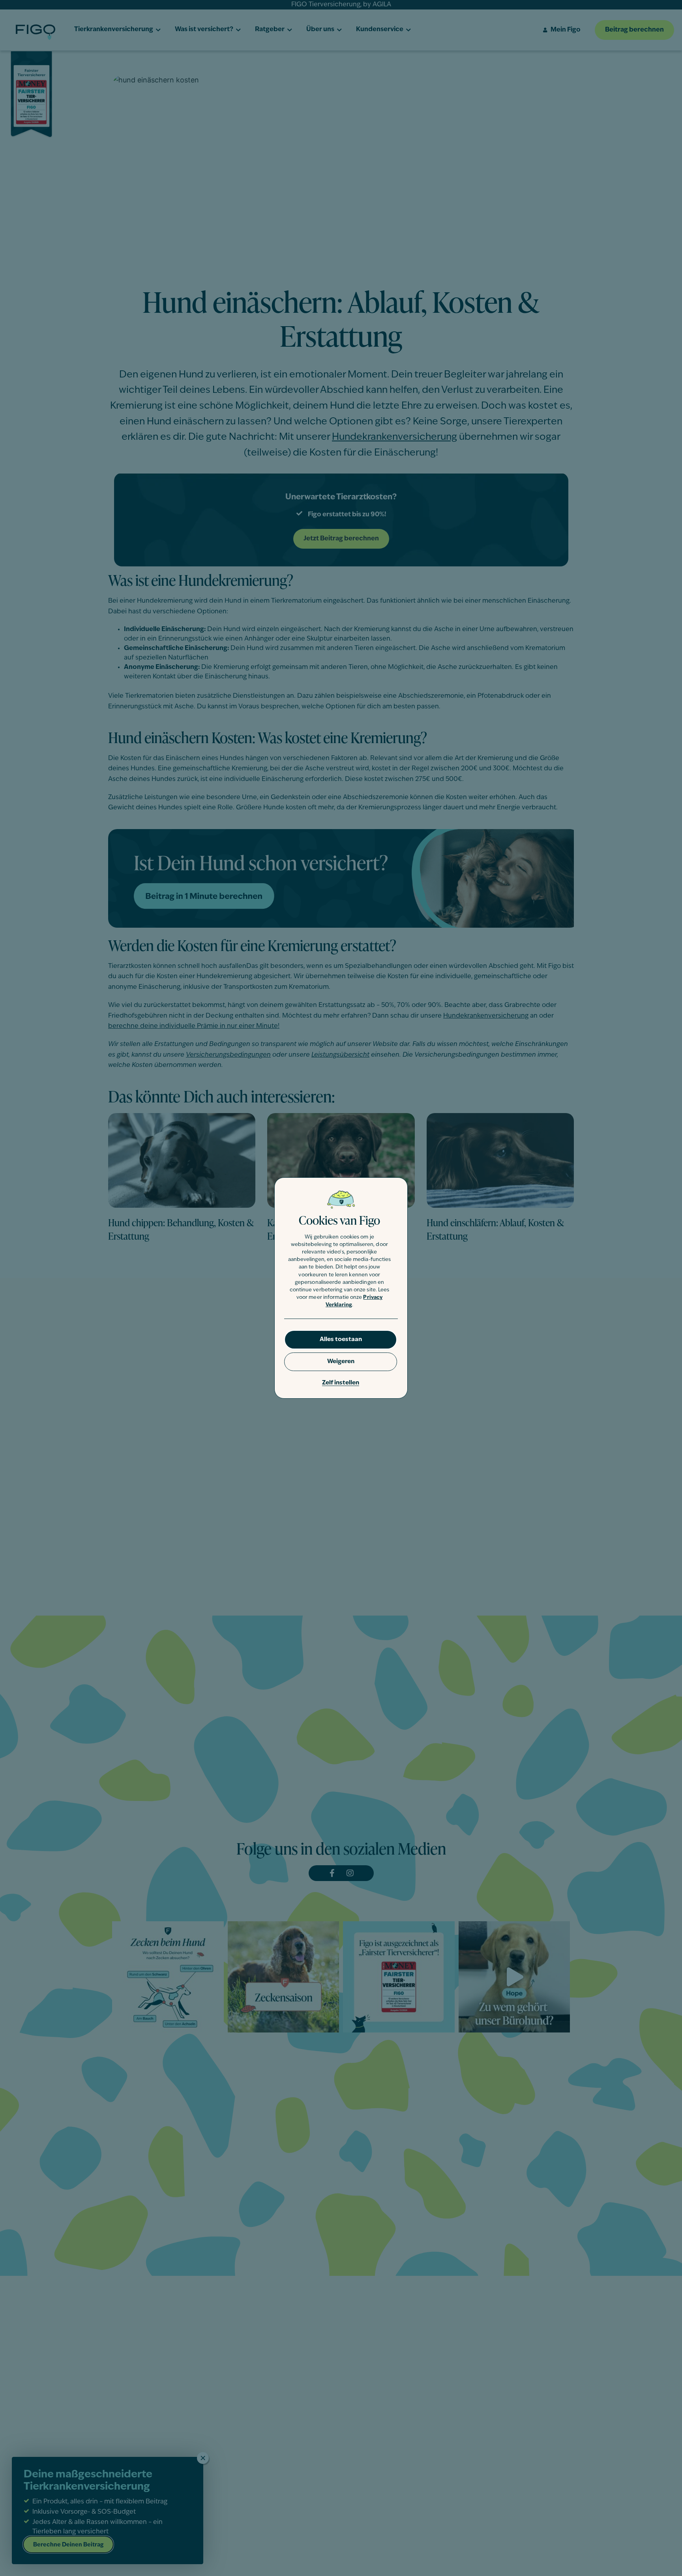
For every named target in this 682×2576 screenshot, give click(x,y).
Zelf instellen (341, 1383)
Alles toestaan (341, 1340)
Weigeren (341, 1362)
